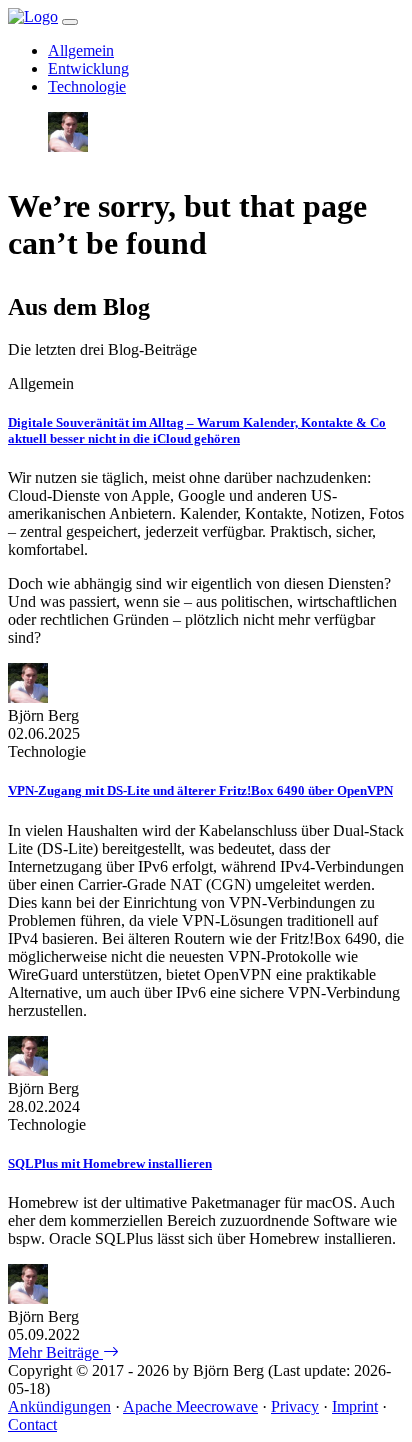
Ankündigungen (59, 1406)
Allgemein (81, 50)
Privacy (295, 1406)
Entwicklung (88, 68)
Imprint (355, 1406)
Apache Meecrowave (190, 1406)
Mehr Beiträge (55, 1352)
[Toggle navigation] (70, 22)
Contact (32, 1424)
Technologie (87, 86)
